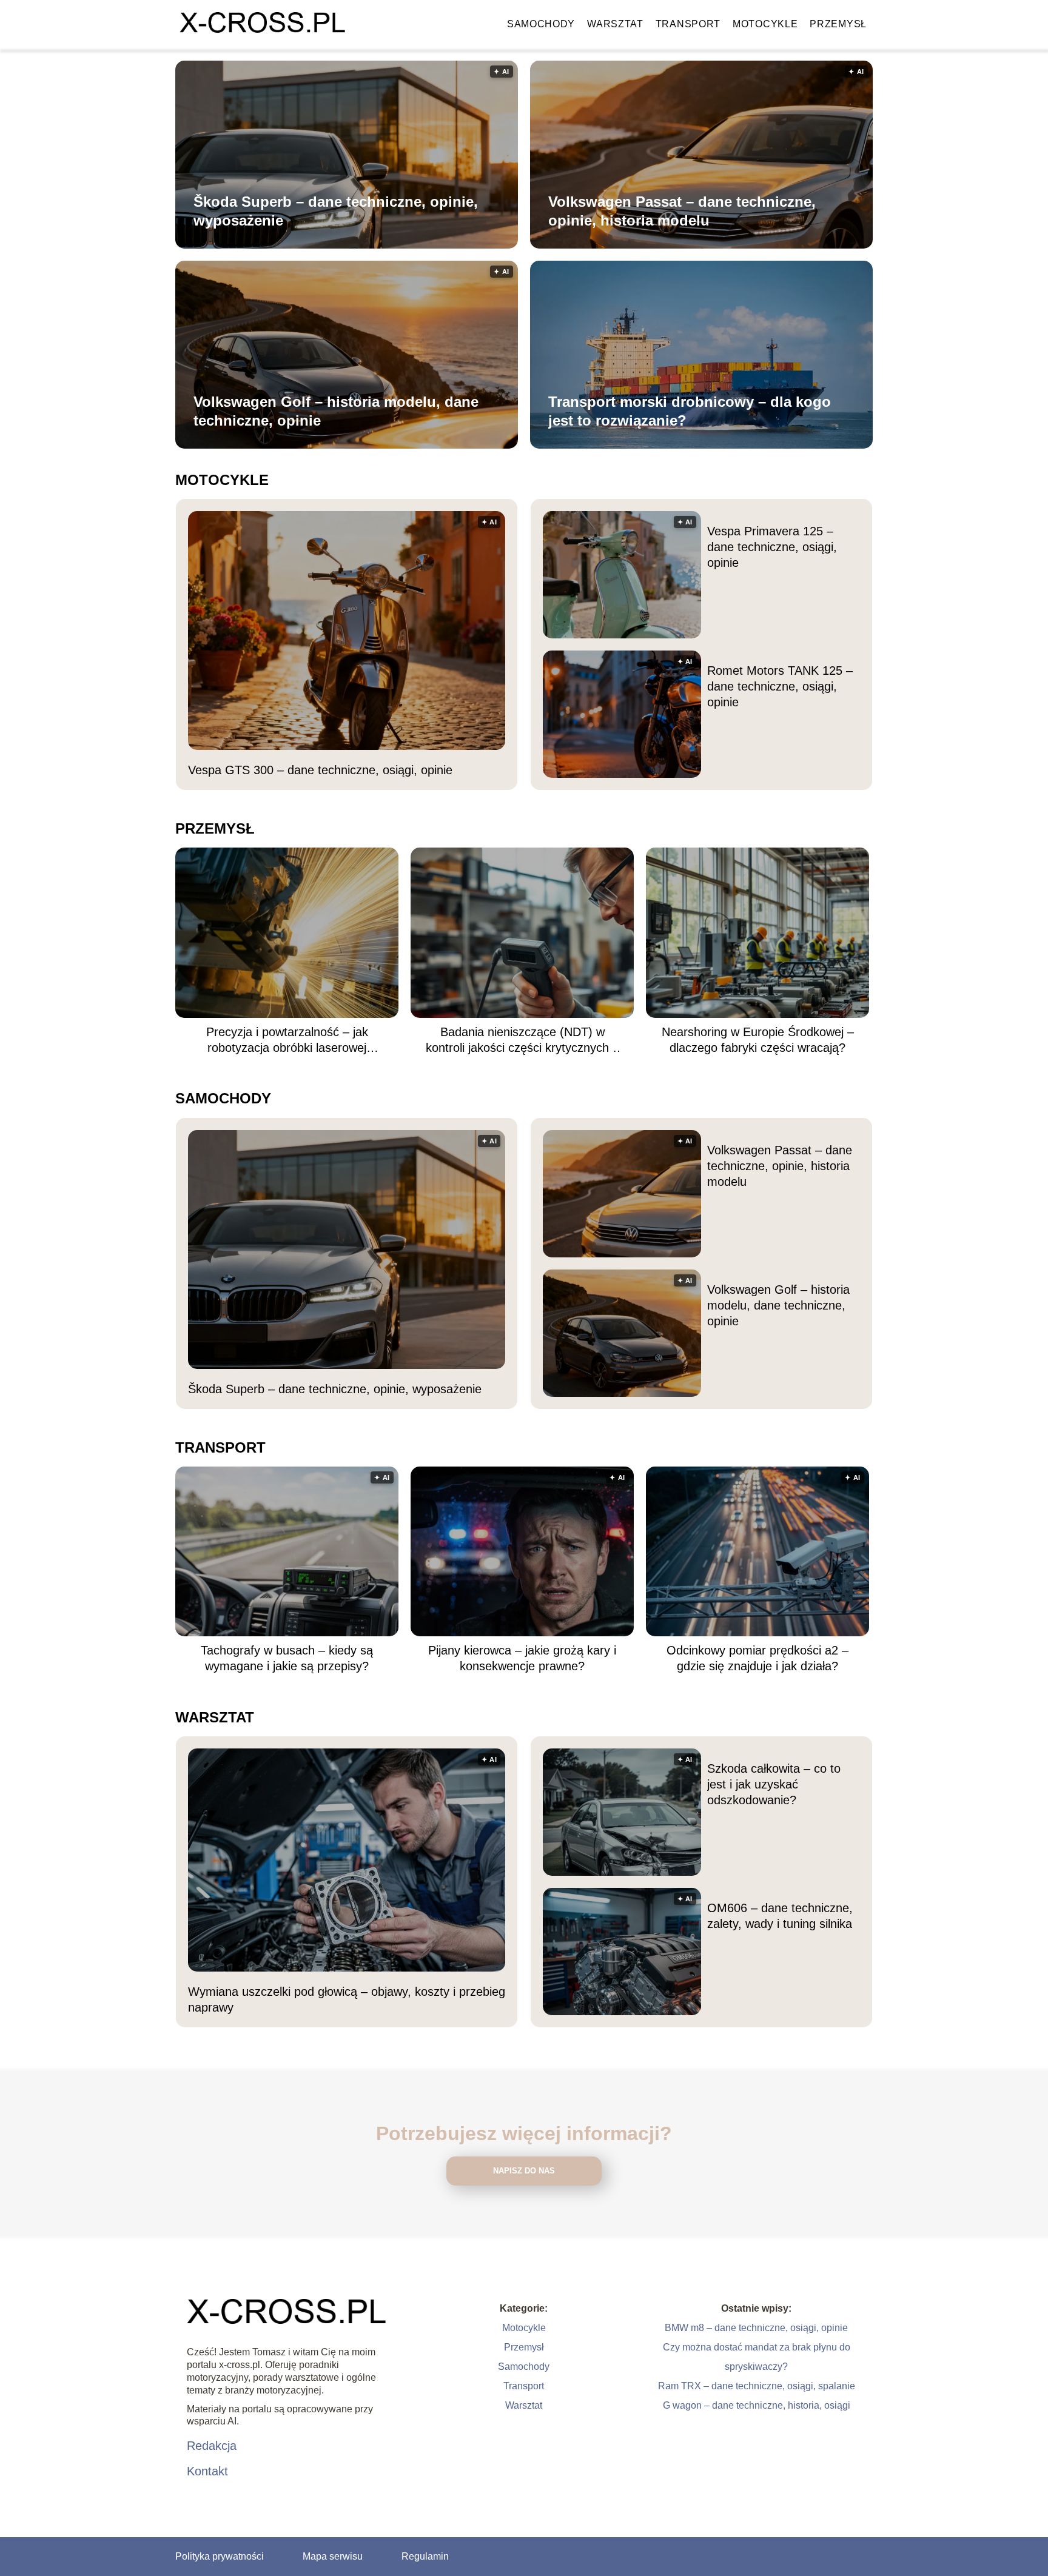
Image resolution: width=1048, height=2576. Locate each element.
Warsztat (615, 24)
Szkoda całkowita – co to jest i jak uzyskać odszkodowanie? (774, 1784)
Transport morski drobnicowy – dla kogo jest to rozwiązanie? (690, 411)
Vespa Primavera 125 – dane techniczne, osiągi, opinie (772, 547)
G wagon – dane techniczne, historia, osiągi (757, 2405)
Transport (688, 24)
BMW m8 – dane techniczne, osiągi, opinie (756, 2328)
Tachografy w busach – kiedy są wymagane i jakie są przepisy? (287, 1658)
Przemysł (838, 24)
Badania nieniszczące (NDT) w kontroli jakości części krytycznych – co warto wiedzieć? (522, 1040)
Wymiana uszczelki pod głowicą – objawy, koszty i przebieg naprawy (347, 1999)
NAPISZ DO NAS (524, 2171)
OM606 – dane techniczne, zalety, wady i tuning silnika (780, 1916)
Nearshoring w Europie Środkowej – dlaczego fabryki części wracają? (758, 1040)
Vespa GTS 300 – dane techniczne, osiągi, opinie (320, 770)
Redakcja (212, 2446)
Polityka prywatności (220, 2556)
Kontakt (207, 2471)
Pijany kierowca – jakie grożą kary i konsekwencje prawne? (522, 1658)
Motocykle (765, 24)
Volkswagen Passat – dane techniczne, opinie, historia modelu (682, 211)
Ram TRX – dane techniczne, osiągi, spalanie (757, 2386)
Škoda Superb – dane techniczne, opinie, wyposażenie (336, 211)
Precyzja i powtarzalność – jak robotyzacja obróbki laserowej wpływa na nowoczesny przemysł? (287, 1040)
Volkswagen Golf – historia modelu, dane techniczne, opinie (336, 411)
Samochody (541, 24)
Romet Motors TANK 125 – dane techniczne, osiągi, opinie (780, 686)
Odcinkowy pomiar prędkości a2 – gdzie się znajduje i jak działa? (757, 1658)
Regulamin (425, 2556)
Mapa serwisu (333, 2556)
